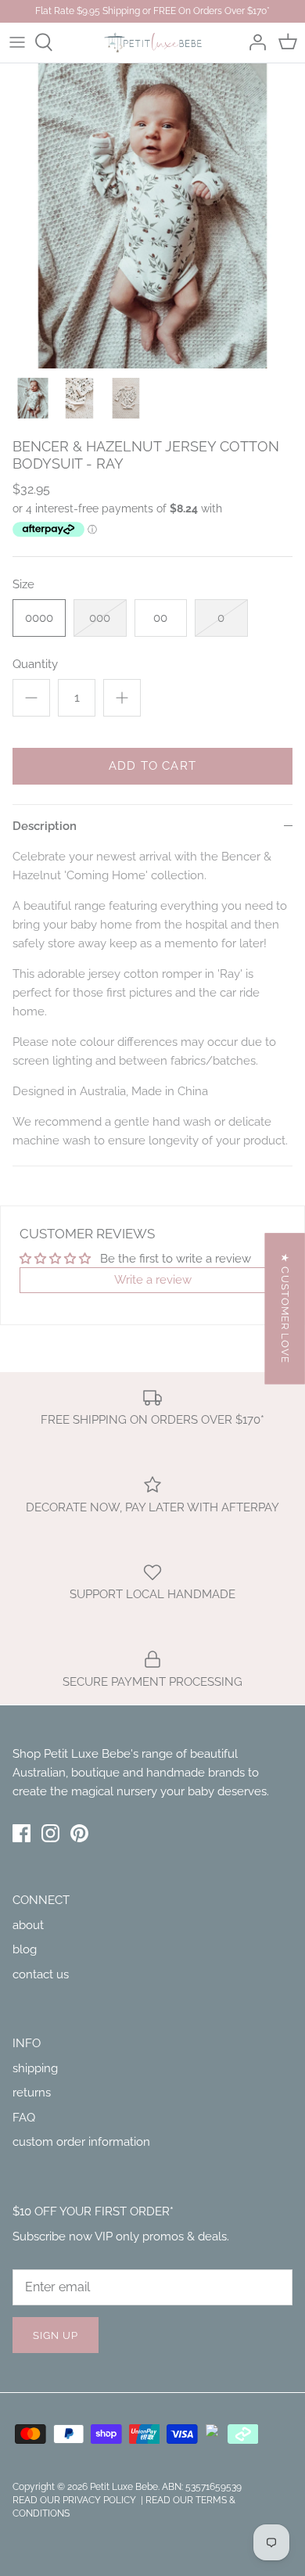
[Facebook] (22, 1833)
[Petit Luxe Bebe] (153, 43)
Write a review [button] (153, 1280)
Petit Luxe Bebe (124, 2487)
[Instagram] (50, 1833)
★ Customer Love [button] (285, 1308)
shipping (35, 2068)
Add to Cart (152, 766)
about (28, 1925)
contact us (41, 1974)
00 (160, 618)
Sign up (56, 2335)
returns (32, 2093)
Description (45, 826)
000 (100, 618)
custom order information (81, 2142)
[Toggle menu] (17, 42)
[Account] (253, 42)
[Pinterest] (79, 1833)
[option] (152, 216)
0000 (39, 618)
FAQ (24, 2118)
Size (23, 584)
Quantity (35, 664)
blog (25, 1949)
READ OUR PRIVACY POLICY (75, 2500)
